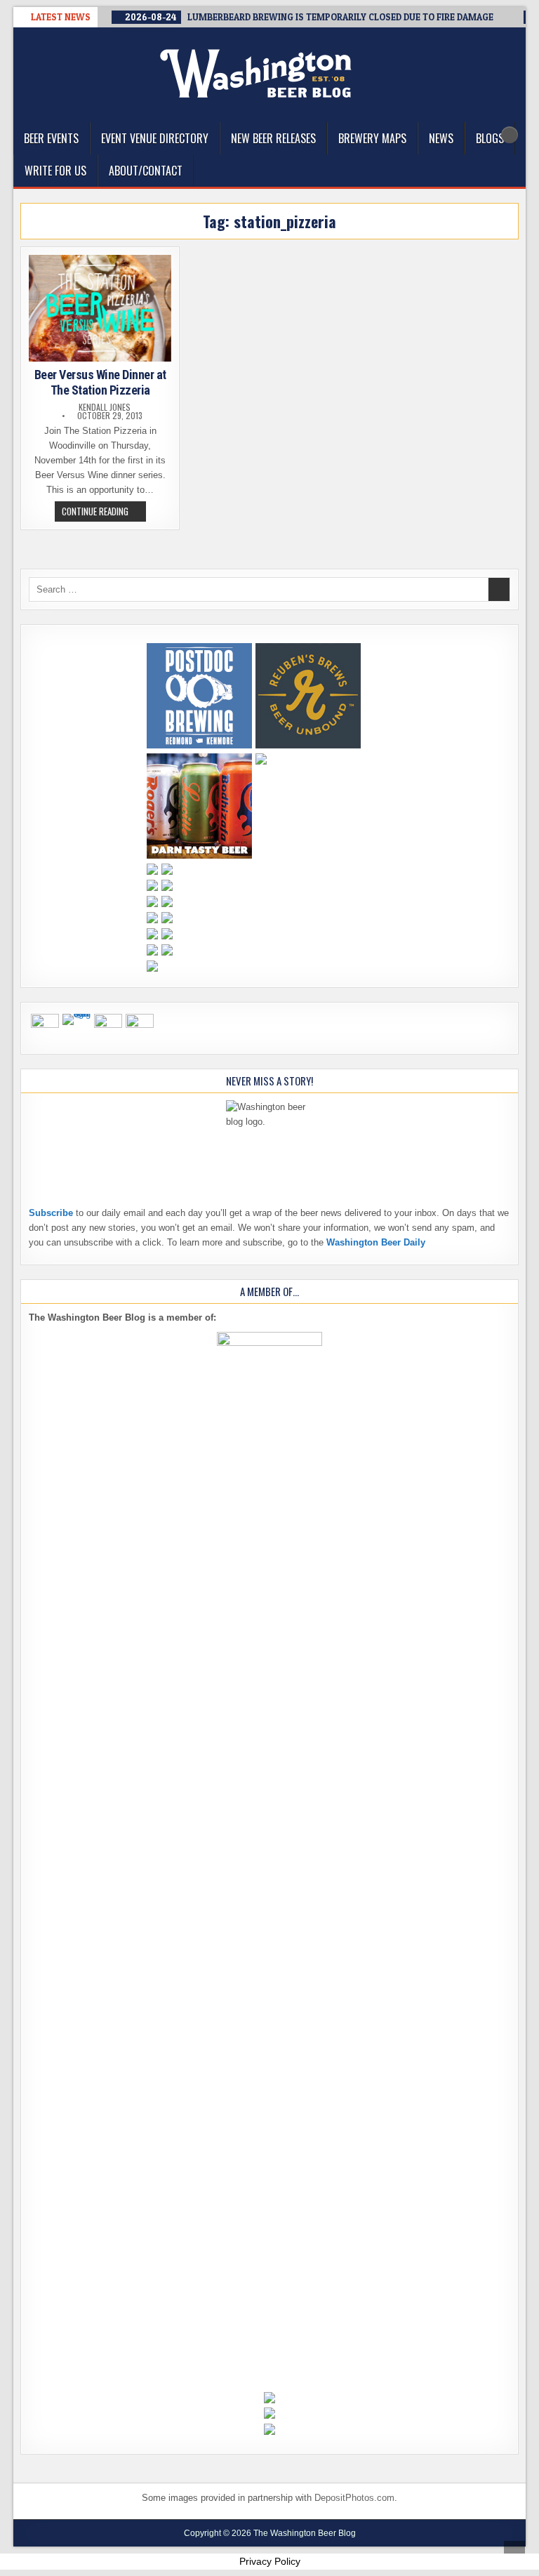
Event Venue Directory (155, 138)
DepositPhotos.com (354, 2498)
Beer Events (51, 138)
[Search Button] (510, 135)
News (441, 138)
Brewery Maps (372, 138)
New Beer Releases (273, 138)
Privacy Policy (270, 2561)
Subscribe (51, 1213)
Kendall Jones (105, 407)
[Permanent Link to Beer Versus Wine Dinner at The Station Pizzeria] (100, 308)
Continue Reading (104, 513)
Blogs (490, 138)
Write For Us (55, 171)
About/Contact (146, 171)
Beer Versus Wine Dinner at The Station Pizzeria (100, 382)
